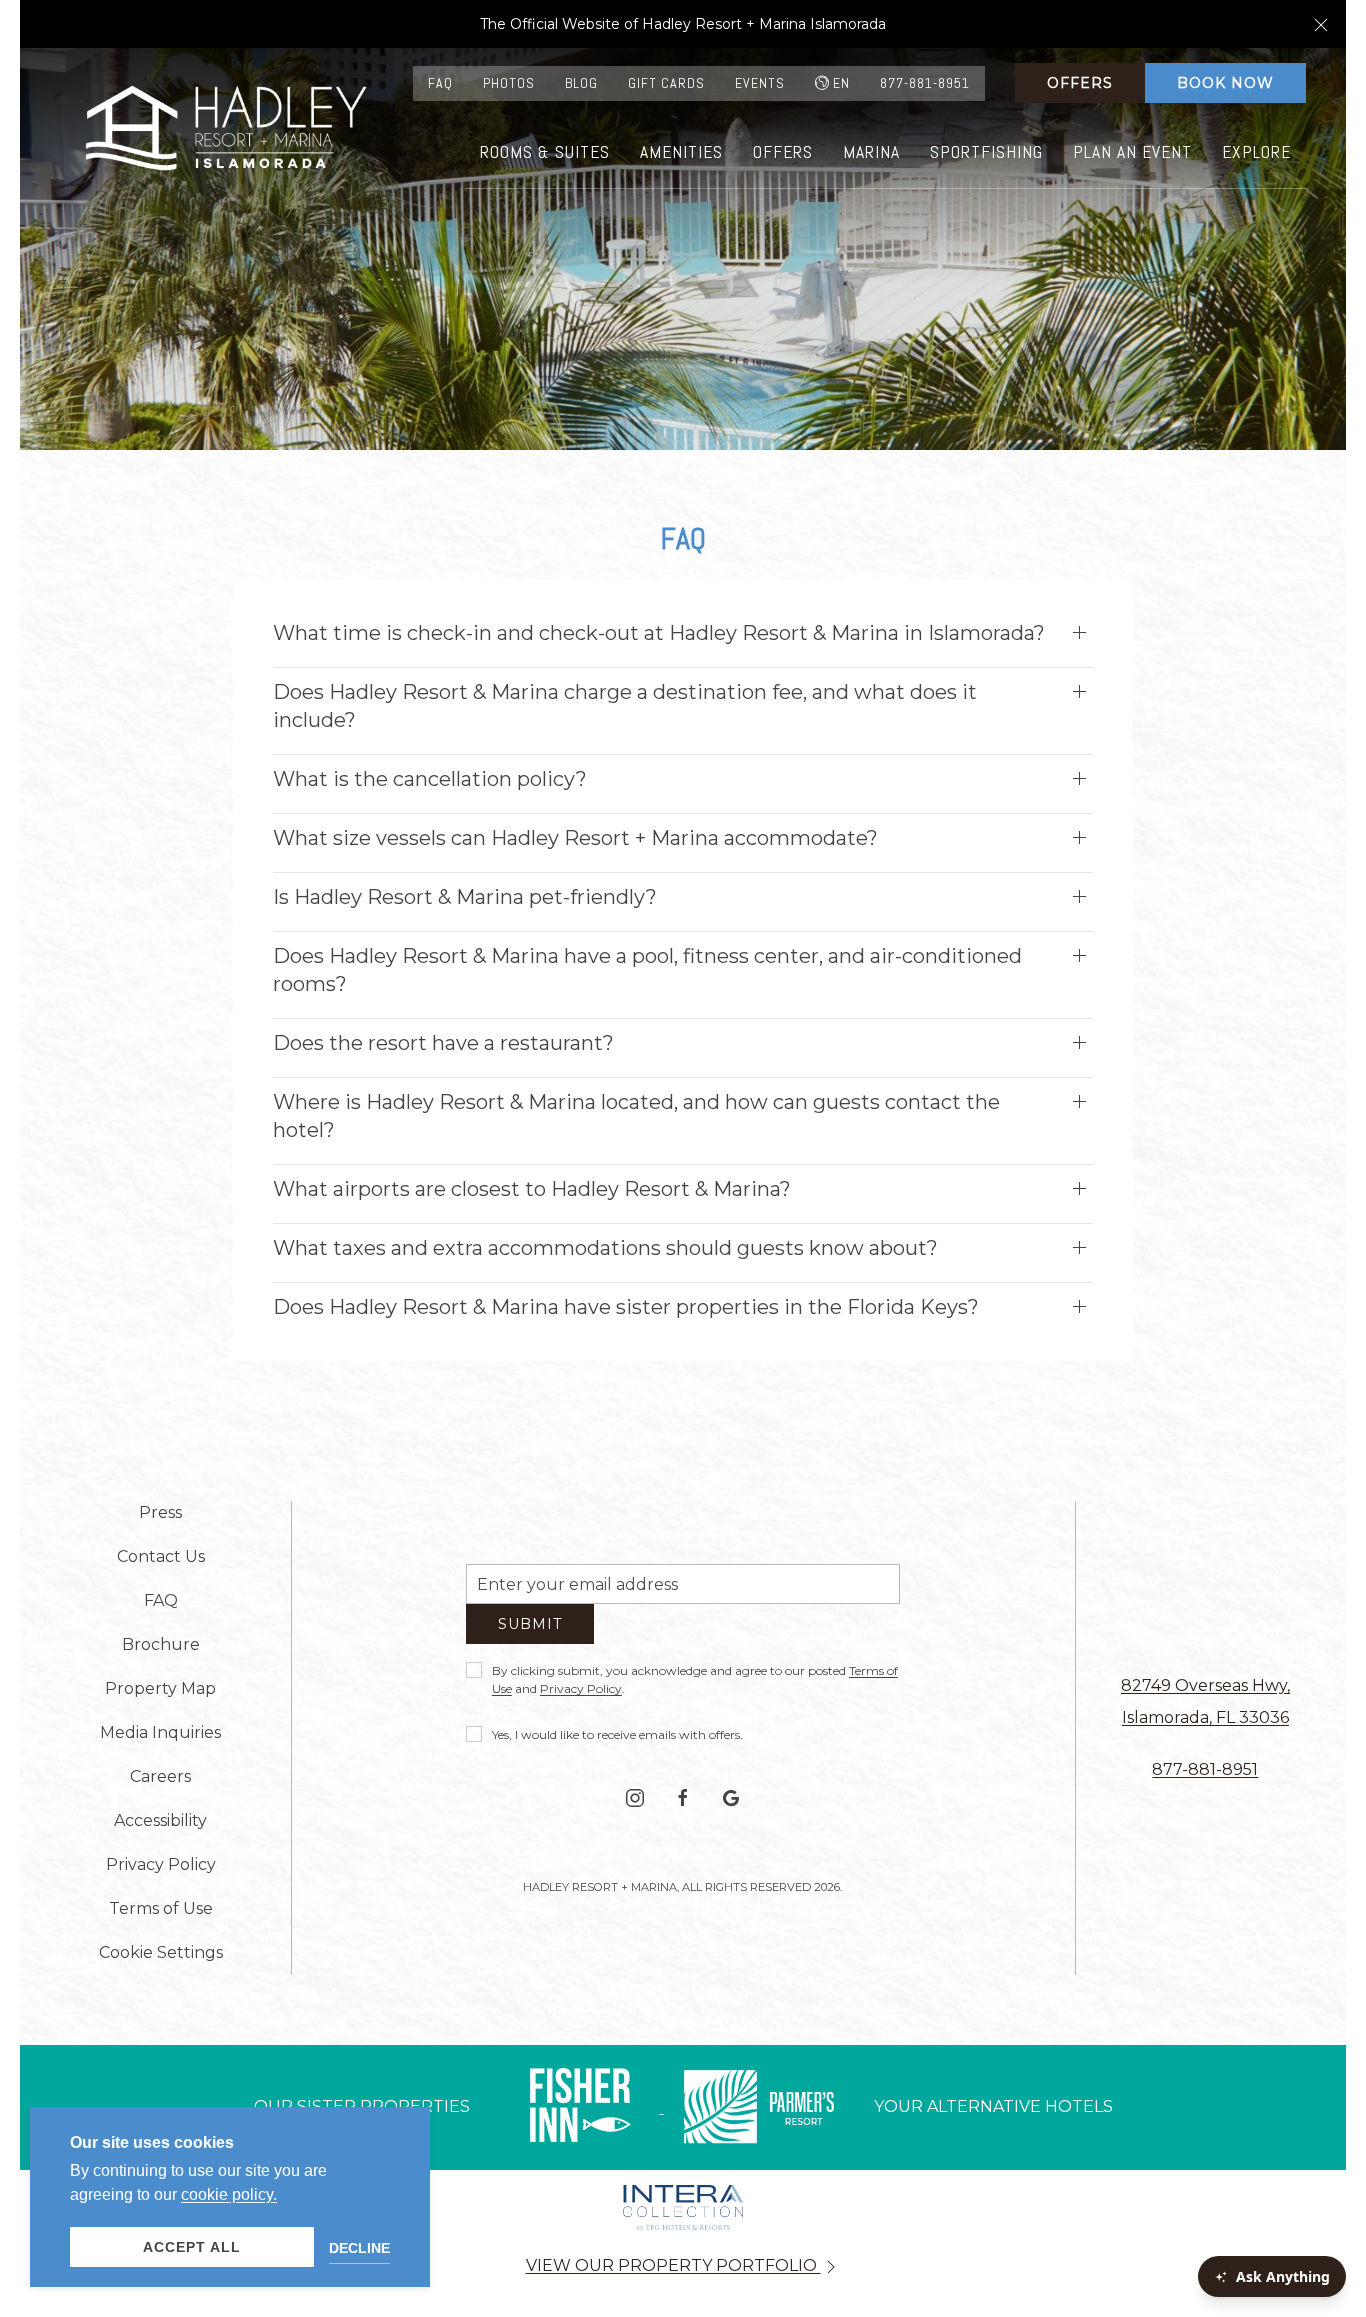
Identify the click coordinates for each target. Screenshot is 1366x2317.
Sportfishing (986, 152)
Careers (160, 1776)
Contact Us (161, 1556)
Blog (581, 83)
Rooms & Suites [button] (545, 152)
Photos (509, 83)
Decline (359, 2248)
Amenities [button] (681, 152)
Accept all (192, 2247)
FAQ (440, 83)
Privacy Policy (581, 1696)
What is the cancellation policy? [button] (430, 779)
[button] (1321, 24)
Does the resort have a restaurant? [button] (443, 1043)
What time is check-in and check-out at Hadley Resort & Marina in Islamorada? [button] (659, 633)
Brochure (161, 1644)
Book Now (1225, 83)
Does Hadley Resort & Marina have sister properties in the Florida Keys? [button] (626, 1307)
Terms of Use (161, 1908)
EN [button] (841, 83)
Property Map (160, 1688)
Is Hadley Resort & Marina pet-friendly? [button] (465, 897)
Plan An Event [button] (1132, 152)
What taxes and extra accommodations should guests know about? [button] (605, 1248)
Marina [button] (871, 152)
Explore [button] (1256, 152)
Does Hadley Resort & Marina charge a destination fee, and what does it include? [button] (625, 706)
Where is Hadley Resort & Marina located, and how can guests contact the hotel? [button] (636, 1116)
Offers (1080, 83)
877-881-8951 (925, 83)
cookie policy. (229, 2194)
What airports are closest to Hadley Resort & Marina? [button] (532, 1189)
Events (760, 83)
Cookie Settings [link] (161, 1952)
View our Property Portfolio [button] (673, 2265)
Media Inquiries (160, 1732)
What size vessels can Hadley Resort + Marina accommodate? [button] (575, 838)
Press (160, 1512)
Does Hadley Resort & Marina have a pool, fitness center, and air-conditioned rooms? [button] (647, 970)
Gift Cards (666, 83)
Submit (530, 1632)
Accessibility (160, 1820)
